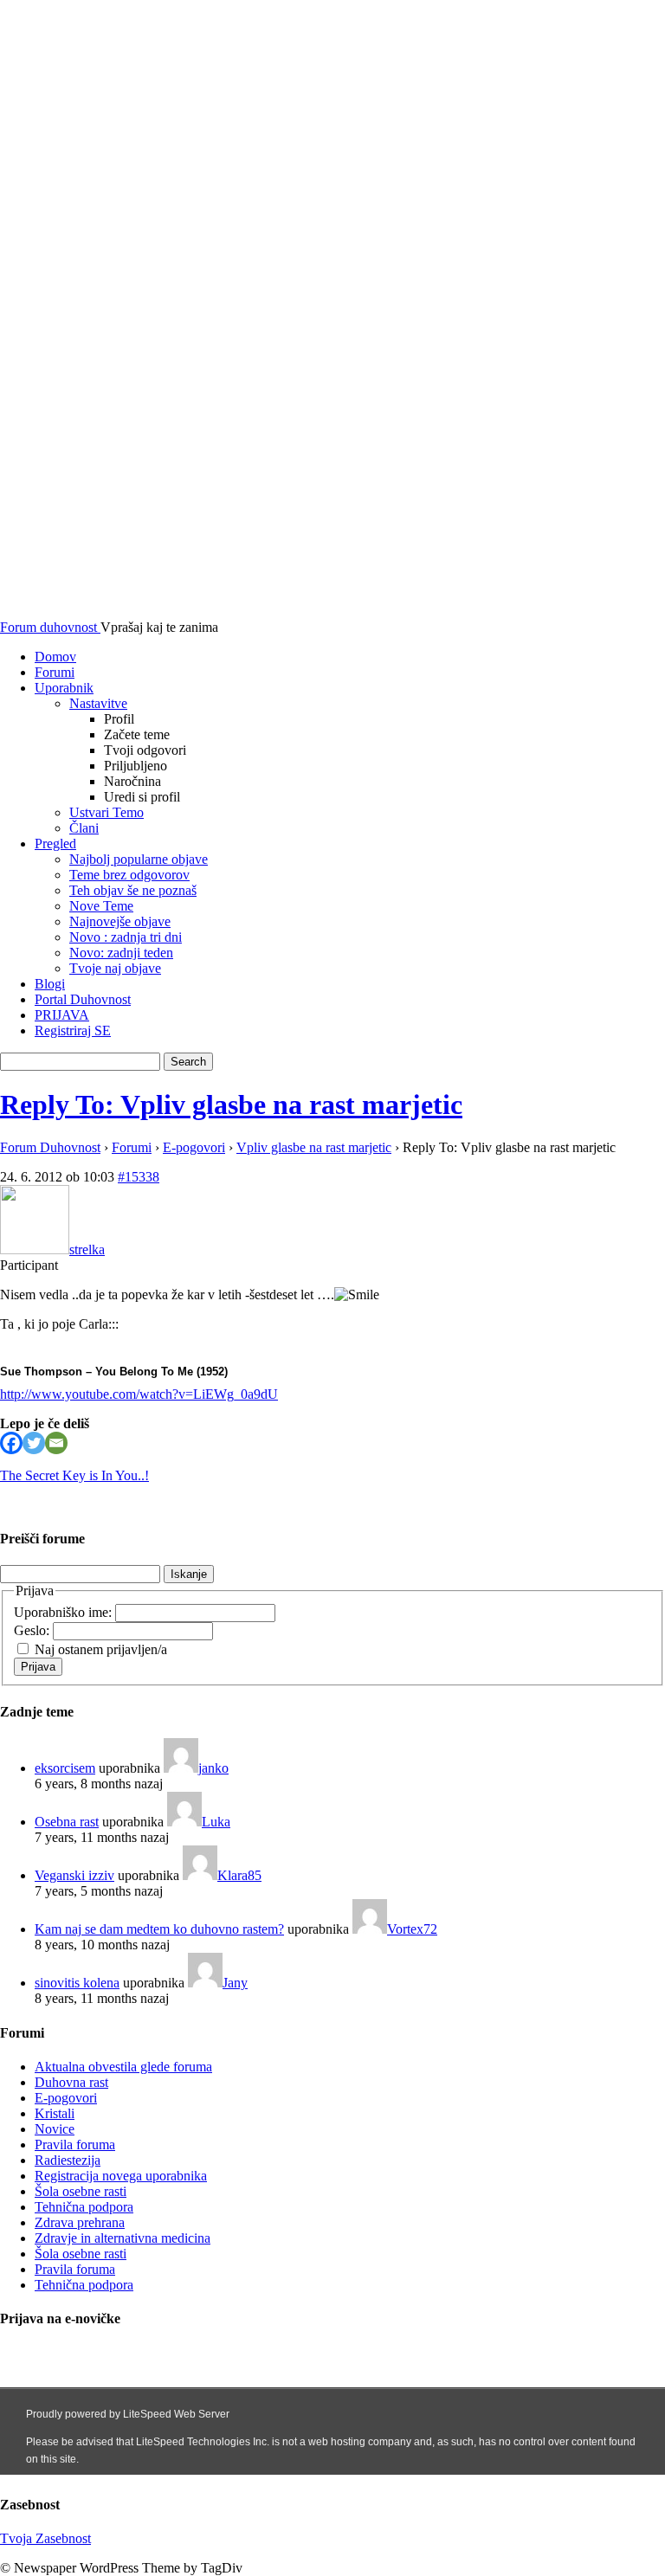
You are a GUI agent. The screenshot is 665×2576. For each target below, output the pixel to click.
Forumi (55, 672)
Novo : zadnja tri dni (126, 937)
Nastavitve (98, 703)
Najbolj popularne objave (139, 859)
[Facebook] (11, 1443)
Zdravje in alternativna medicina (123, 2238)
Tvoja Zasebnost (45, 2538)
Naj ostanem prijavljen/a (101, 1649)
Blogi (50, 984)
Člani (84, 828)
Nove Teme (101, 906)
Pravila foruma (75, 2145)
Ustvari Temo (107, 812)
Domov (55, 657)
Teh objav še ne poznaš (133, 890)
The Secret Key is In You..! (74, 1475)
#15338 (139, 1177)
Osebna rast (67, 1822)
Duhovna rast (71, 2082)
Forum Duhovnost (50, 1147)
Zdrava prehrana (80, 2222)
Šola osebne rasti (81, 2191)
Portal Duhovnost (83, 999)
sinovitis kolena (77, 1983)
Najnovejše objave (120, 921)
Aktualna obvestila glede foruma (123, 2067)
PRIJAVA (62, 1015)
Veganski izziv (74, 1875)
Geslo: (33, 1630)
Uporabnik (64, 688)
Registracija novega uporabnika (121, 2176)
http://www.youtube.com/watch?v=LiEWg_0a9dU (139, 1394)
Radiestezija (68, 2160)
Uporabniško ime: (65, 1612)
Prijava (38, 1667)
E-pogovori (194, 1147)
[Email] (56, 1443)
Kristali (55, 2113)
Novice (55, 2129)
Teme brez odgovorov (129, 875)
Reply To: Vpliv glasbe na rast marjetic (231, 1104)
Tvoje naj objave (115, 968)
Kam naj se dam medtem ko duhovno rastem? (159, 1929)
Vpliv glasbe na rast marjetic (314, 1147)
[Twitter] (34, 1443)
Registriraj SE (73, 1030)
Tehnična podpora (84, 2207)
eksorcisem (65, 1768)
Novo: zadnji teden (121, 953)
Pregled (55, 844)
